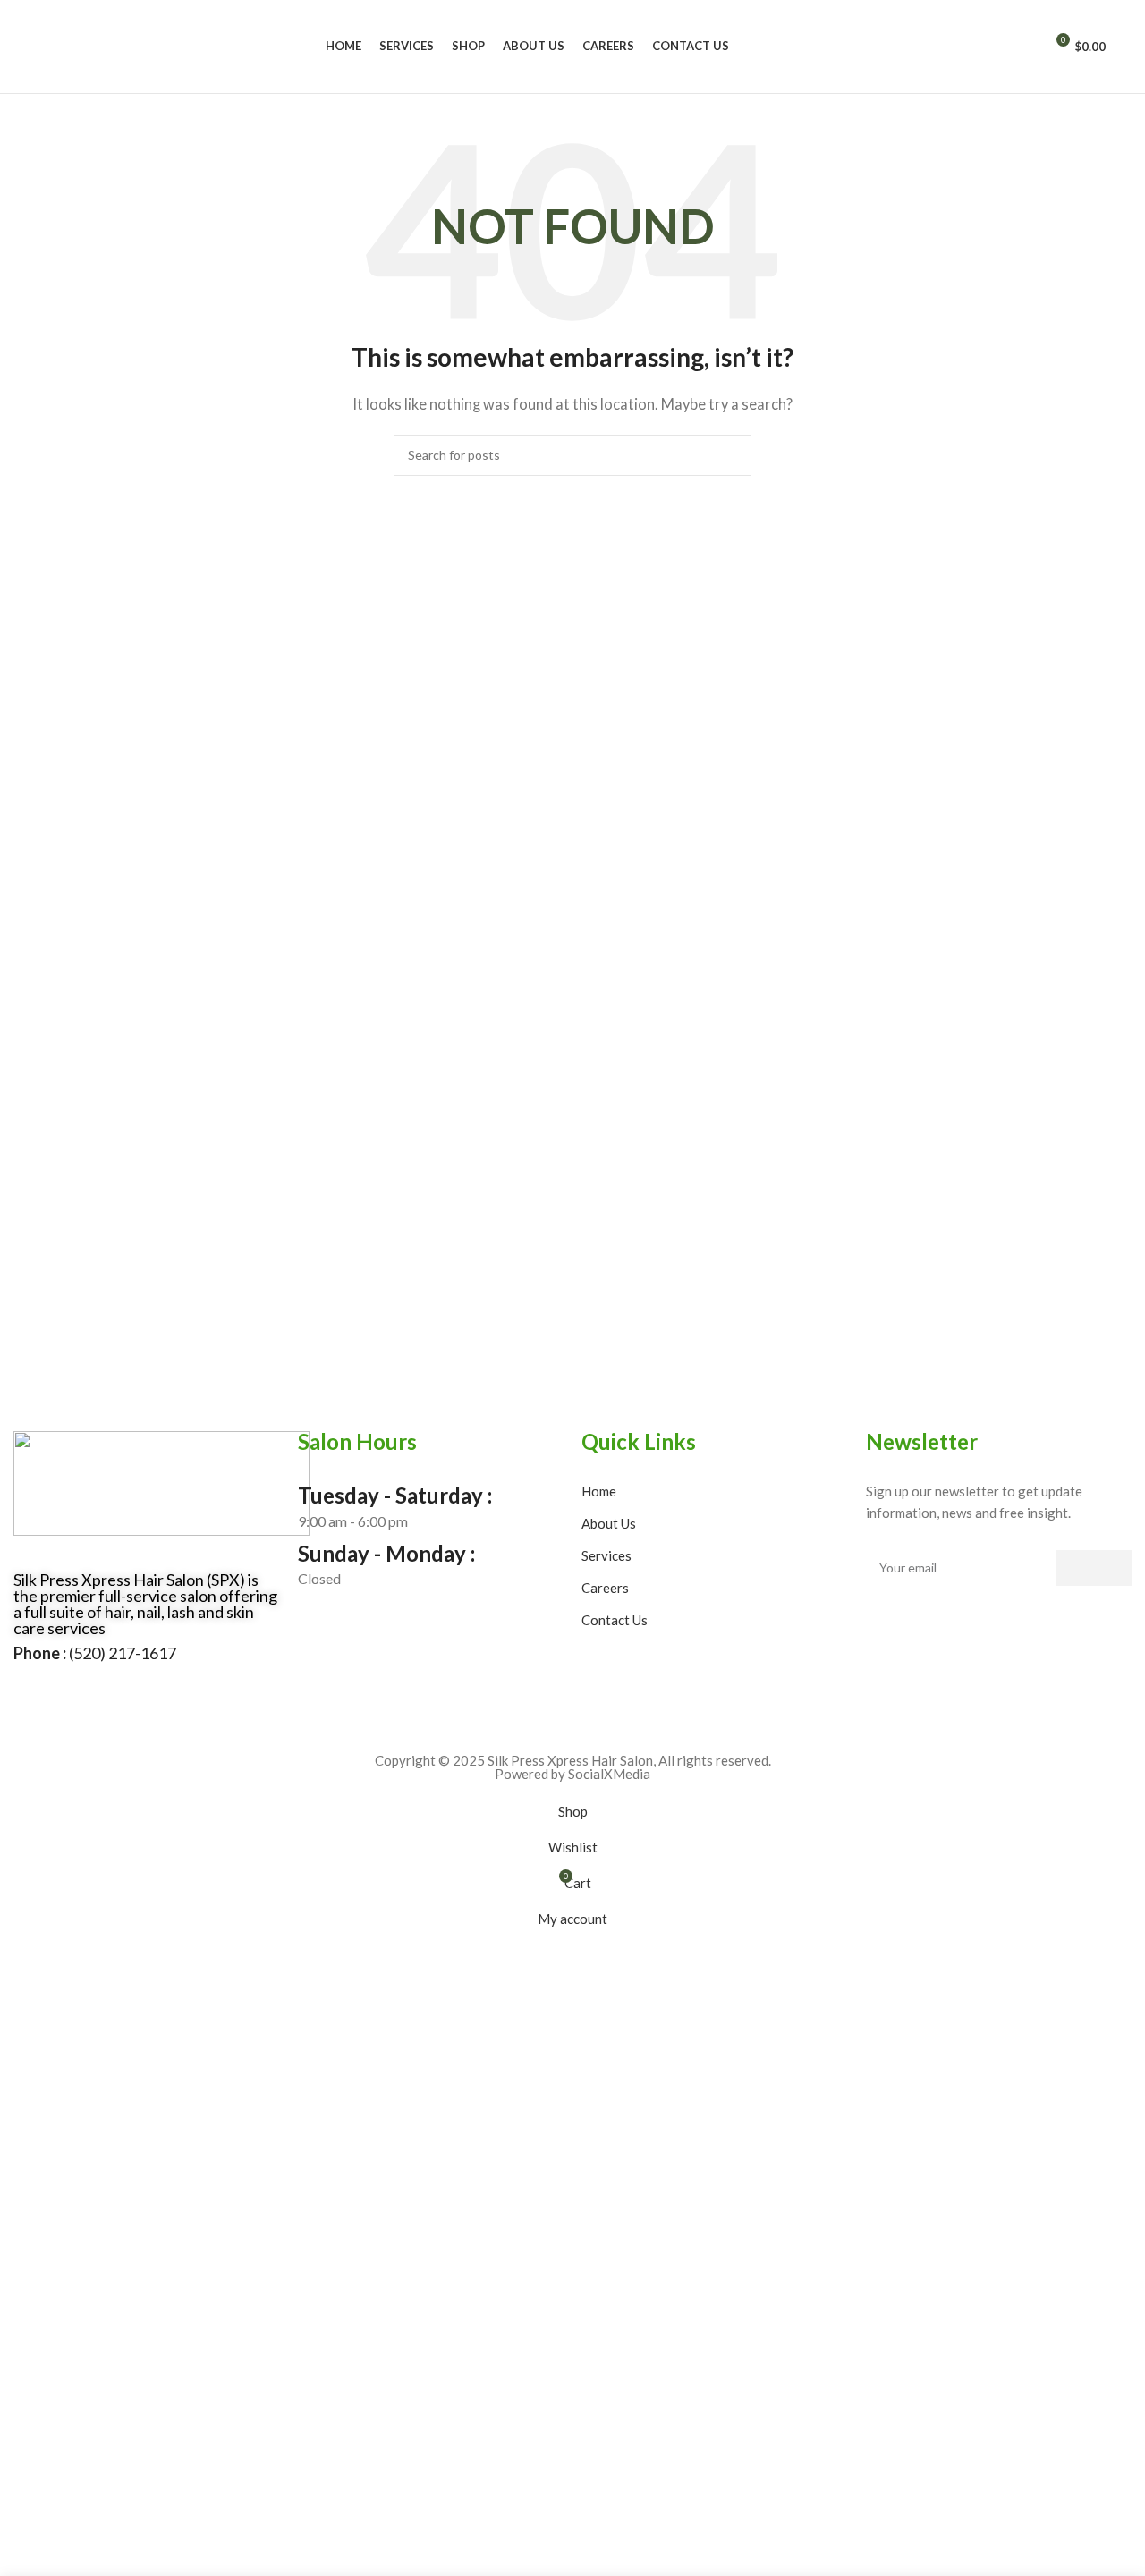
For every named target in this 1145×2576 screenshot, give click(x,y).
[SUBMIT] (1094, 1568)
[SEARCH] (731, 455)
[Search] (1022, 47)
